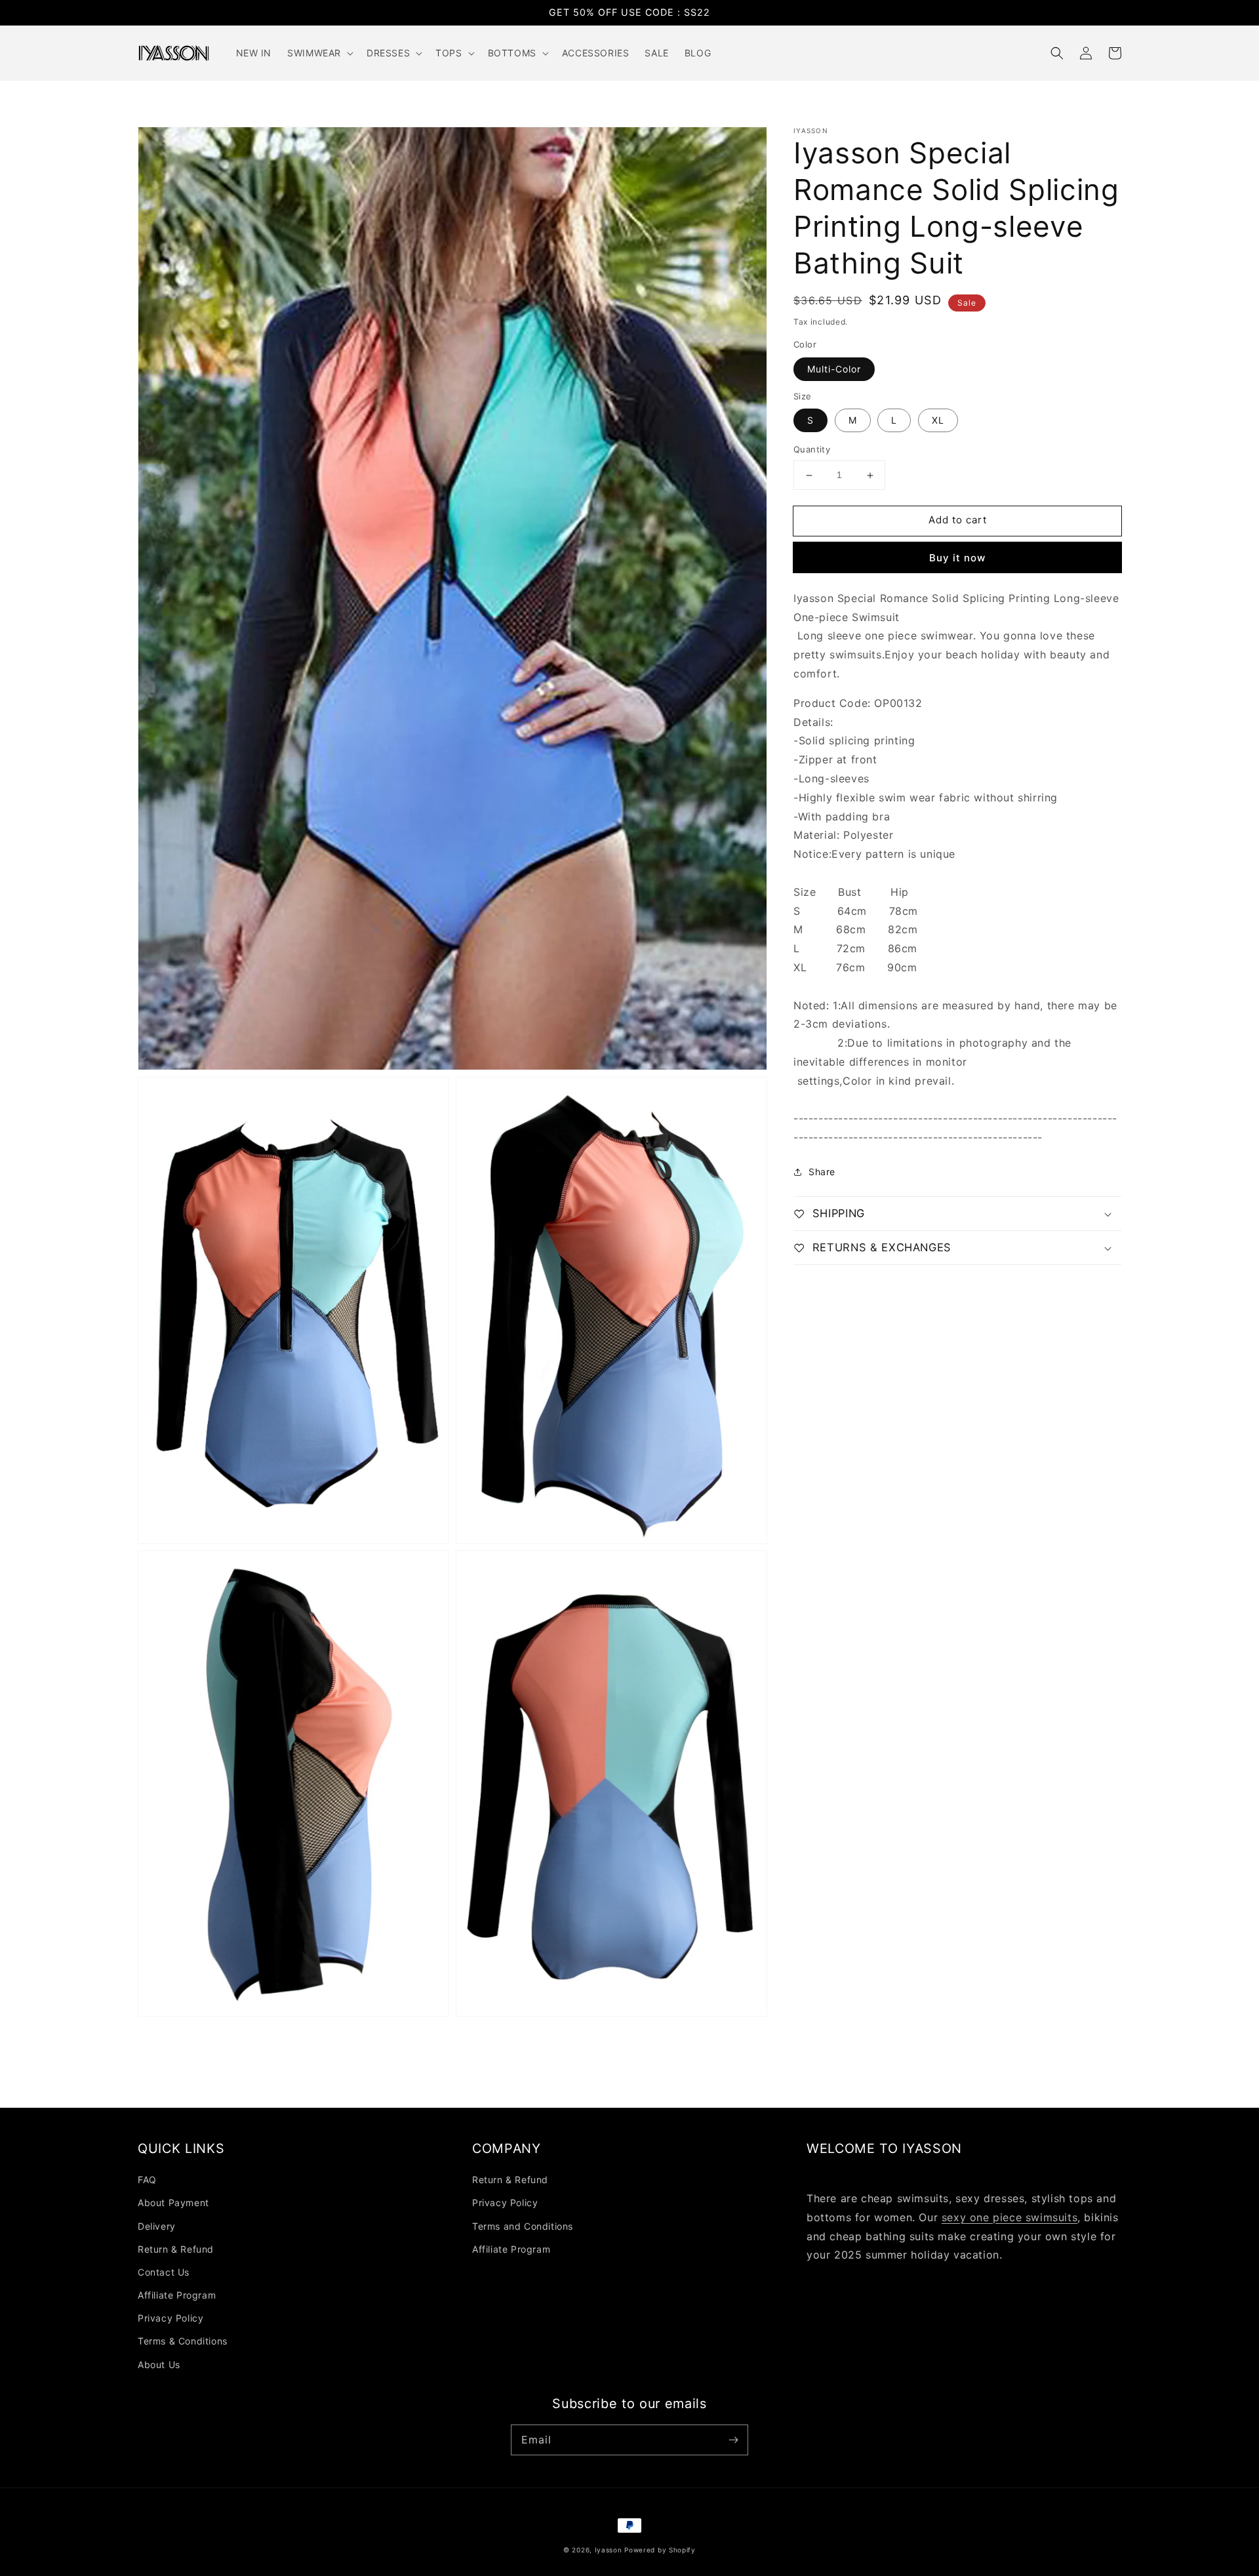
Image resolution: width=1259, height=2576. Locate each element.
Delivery (157, 2226)
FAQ (147, 2180)
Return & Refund (176, 2249)
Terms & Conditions (183, 2341)
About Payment (173, 2203)
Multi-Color (834, 369)
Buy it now (957, 558)
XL (938, 421)
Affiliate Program (177, 2295)
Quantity (812, 450)
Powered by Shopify (660, 2550)
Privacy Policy (170, 2318)
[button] (1057, 53)
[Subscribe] (733, 2440)
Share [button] (822, 1172)
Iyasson (609, 2550)
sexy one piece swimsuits (1009, 2217)
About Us (159, 2365)
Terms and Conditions (523, 2226)
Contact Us (164, 2272)
